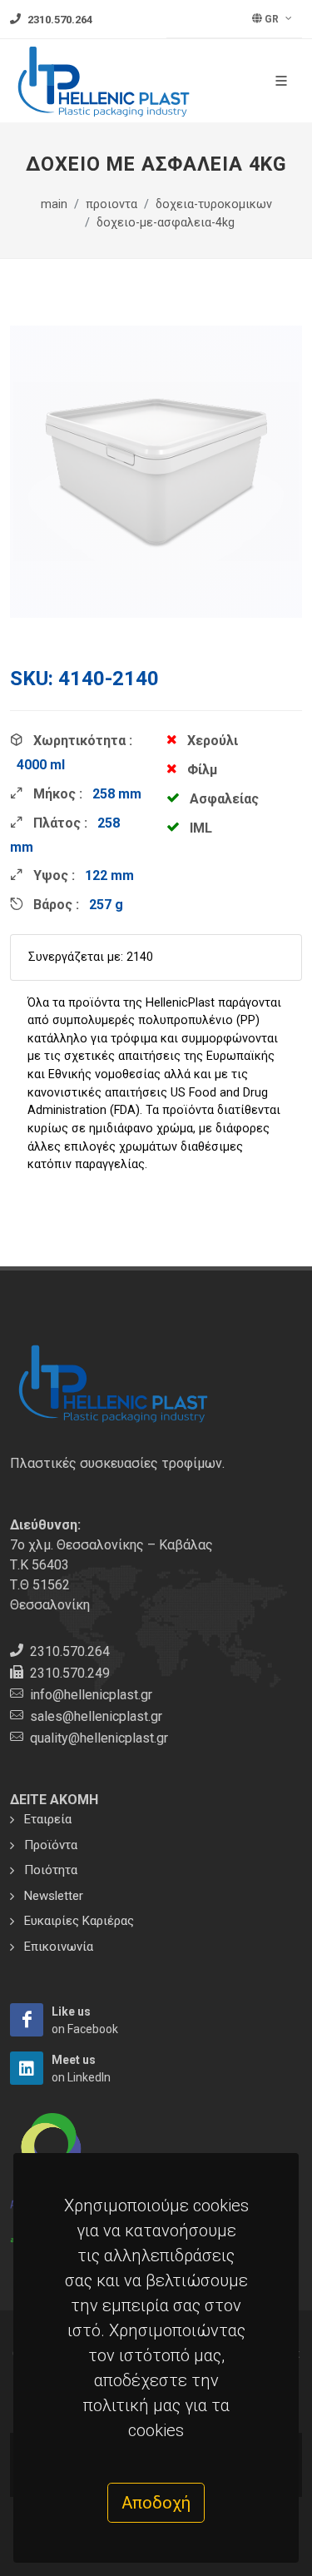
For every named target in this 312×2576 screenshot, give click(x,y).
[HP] (27, 2020)
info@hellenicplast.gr (91, 1695)
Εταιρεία (48, 1819)
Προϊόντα (51, 1845)
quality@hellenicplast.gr (99, 1738)
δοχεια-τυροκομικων (214, 204)
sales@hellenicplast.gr (96, 1716)
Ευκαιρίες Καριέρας (79, 1921)
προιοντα (111, 204)
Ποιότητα (51, 1870)
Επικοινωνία (59, 1947)
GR (272, 19)
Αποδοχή (156, 2503)
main (54, 204)
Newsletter (54, 1896)
